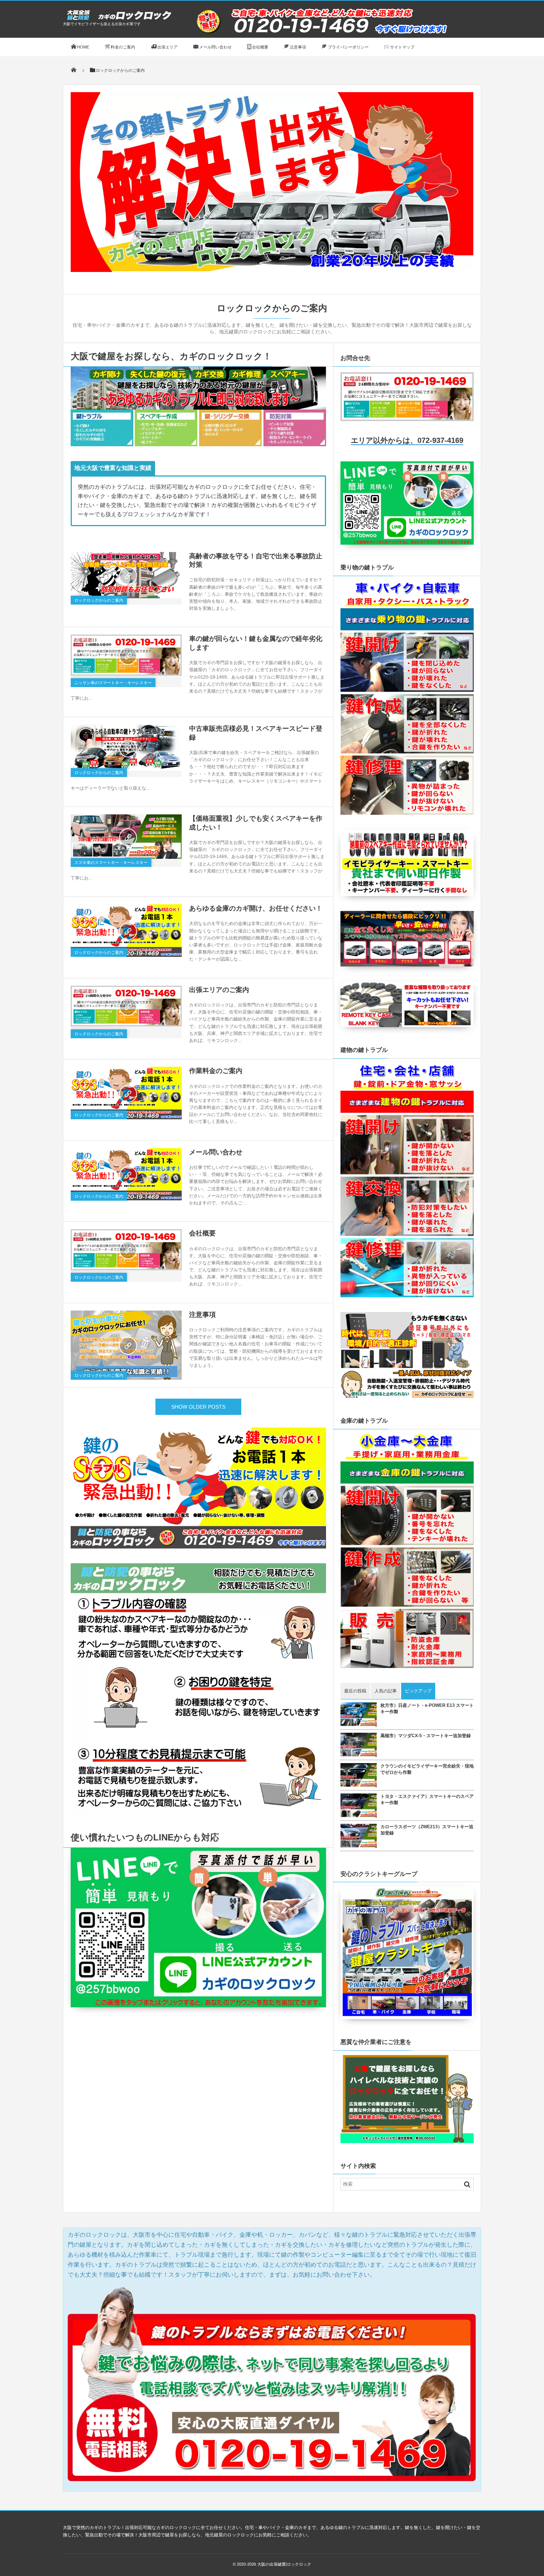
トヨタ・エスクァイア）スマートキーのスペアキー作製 (427, 1800)
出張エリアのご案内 (219, 990)
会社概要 (202, 1233)
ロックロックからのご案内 (99, 600)
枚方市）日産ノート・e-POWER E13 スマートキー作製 (427, 1709)
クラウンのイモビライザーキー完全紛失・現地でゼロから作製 (427, 1769)
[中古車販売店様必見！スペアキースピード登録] (126, 748)
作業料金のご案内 (216, 1071)
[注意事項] (126, 1345)
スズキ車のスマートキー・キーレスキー (111, 862)
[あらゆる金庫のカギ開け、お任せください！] (126, 931)
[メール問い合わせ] (126, 1174)
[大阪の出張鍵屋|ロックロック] (118, 19)
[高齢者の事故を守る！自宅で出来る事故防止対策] (126, 575)
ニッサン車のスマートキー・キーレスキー (113, 683)
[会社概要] (126, 1250)
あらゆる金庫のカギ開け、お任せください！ (256, 908)
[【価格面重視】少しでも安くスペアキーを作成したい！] (126, 837)
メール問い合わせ (216, 1152)
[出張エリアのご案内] (126, 1006)
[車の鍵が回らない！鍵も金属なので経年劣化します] (126, 655)
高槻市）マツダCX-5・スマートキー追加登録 (426, 1736)
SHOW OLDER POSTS (198, 1407)
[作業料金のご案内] (126, 1093)
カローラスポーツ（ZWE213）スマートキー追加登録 (427, 1830)
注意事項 (202, 1315)
